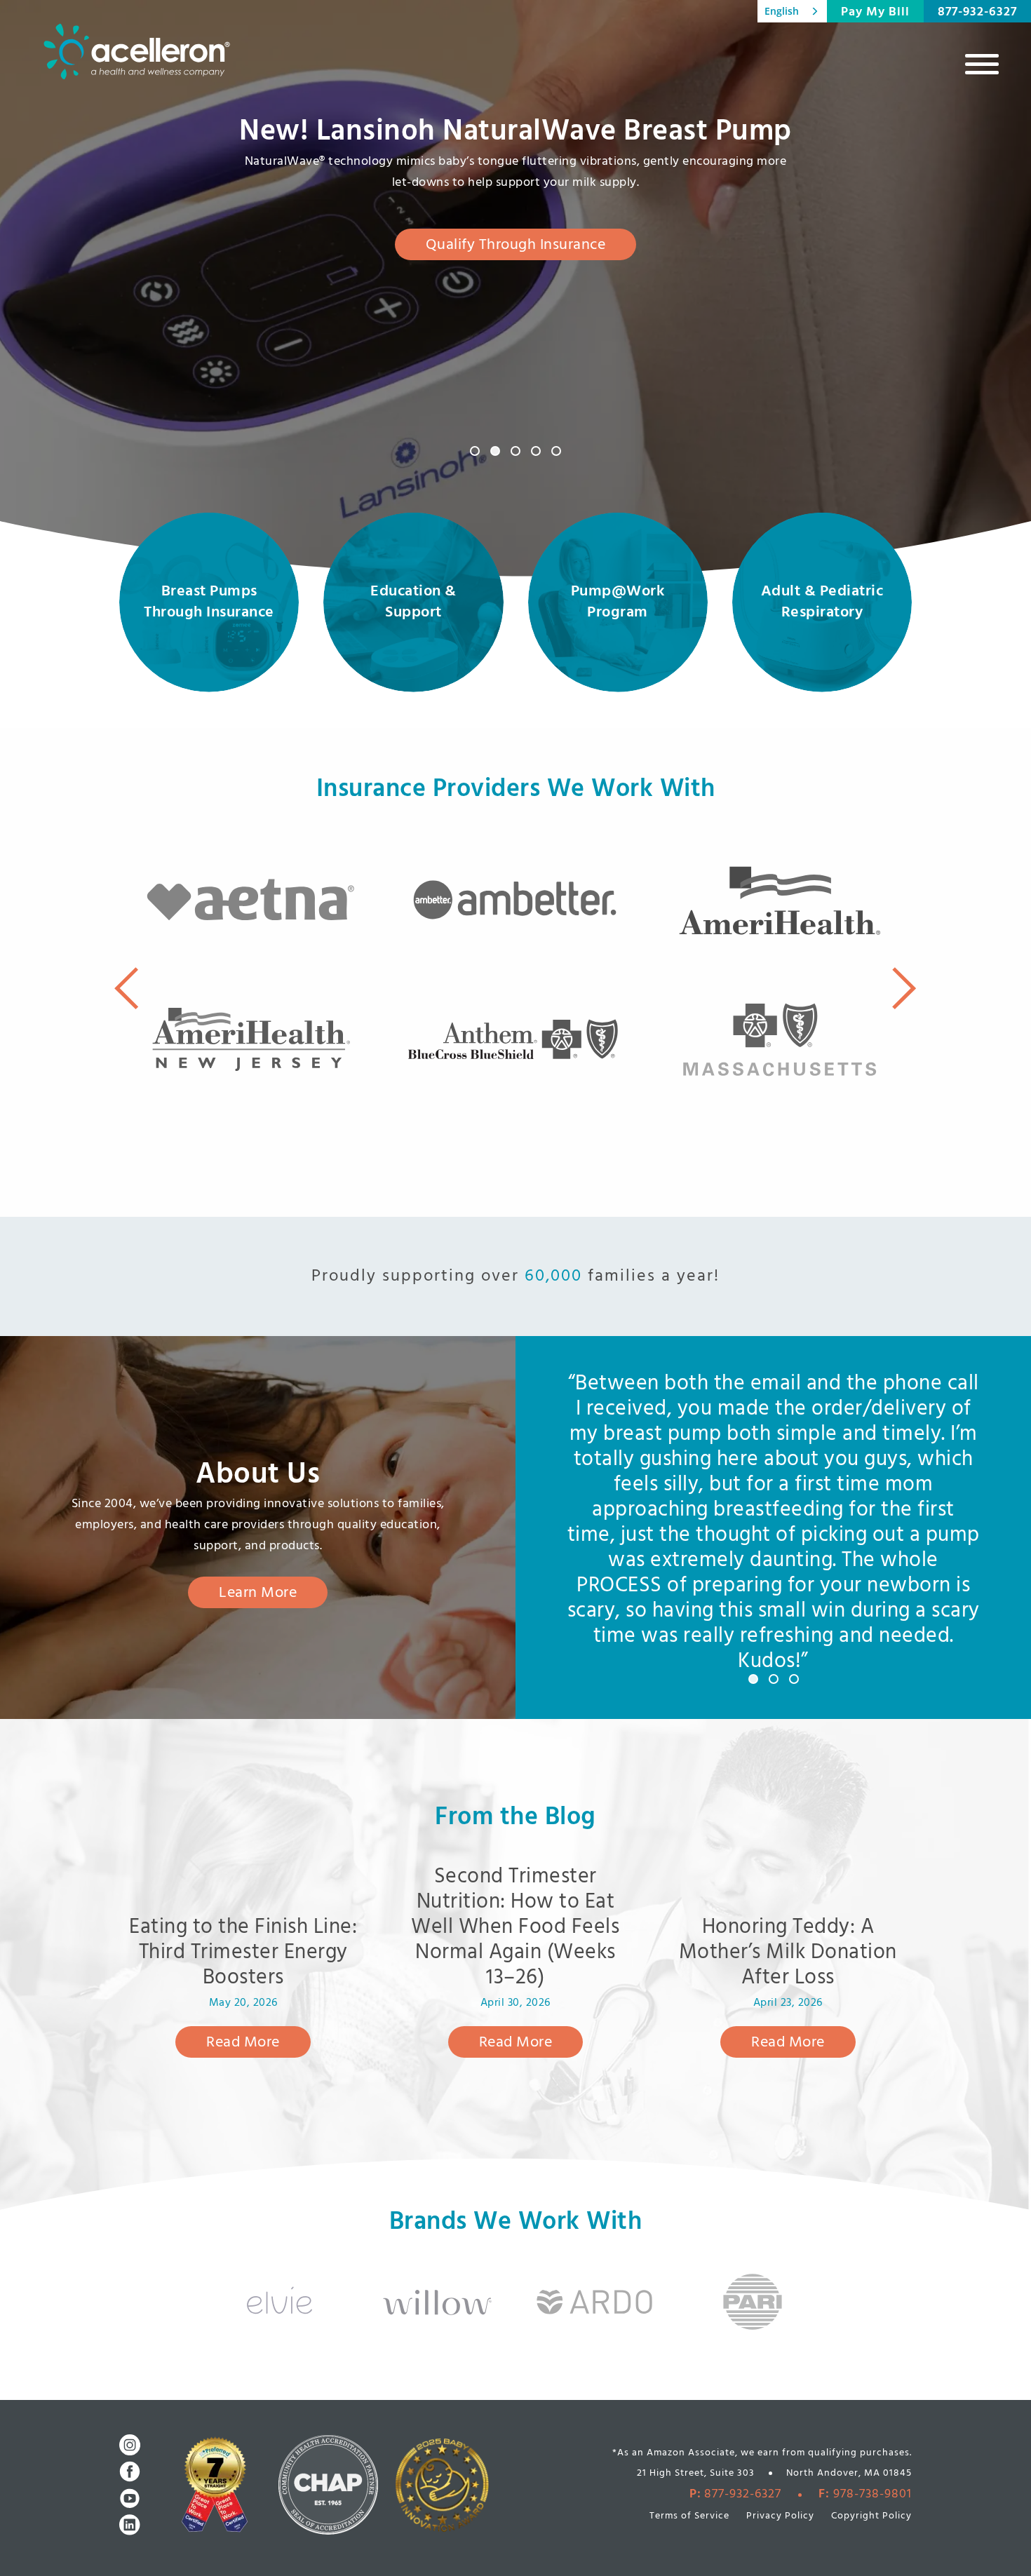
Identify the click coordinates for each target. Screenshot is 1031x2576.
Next (905, 988)
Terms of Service (689, 2516)
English (782, 11)
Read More (243, 2043)
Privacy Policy (780, 2516)
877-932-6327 (977, 12)
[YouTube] (130, 2498)
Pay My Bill (875, 12)
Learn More (258, 1593)
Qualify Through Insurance (516, 245)
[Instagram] (130, 2445)
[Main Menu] (982, 64)
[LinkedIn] (130, 2525)
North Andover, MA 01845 (849, 2473)
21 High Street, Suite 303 (696, 2473)
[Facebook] (130, 2472)
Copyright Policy (871, 2516)
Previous (126, 988)
